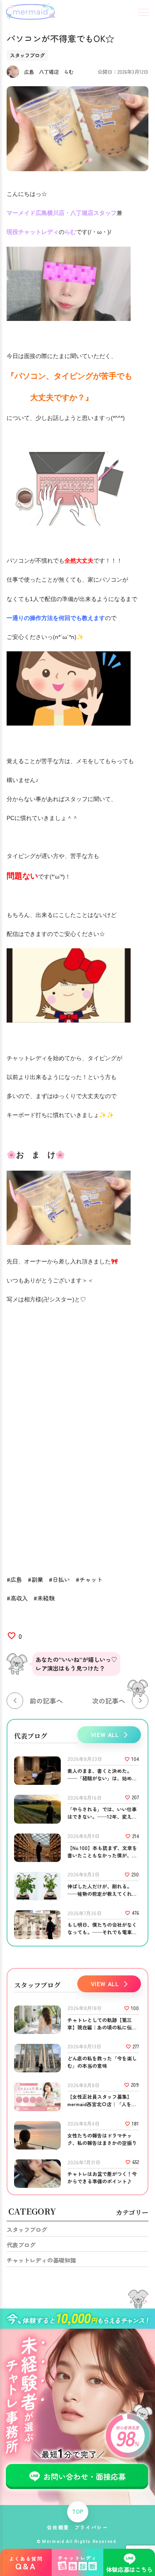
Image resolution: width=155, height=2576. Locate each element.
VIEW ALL (105, 1735)
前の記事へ (46, 1701)
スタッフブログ (27, 2230)
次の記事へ (109, 1701)
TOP (78, 2512)
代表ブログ (21, 2245)
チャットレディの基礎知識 (41, 2260)
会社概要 (58, 2527)
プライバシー (91, 2527)
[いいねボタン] (12, 1636)
